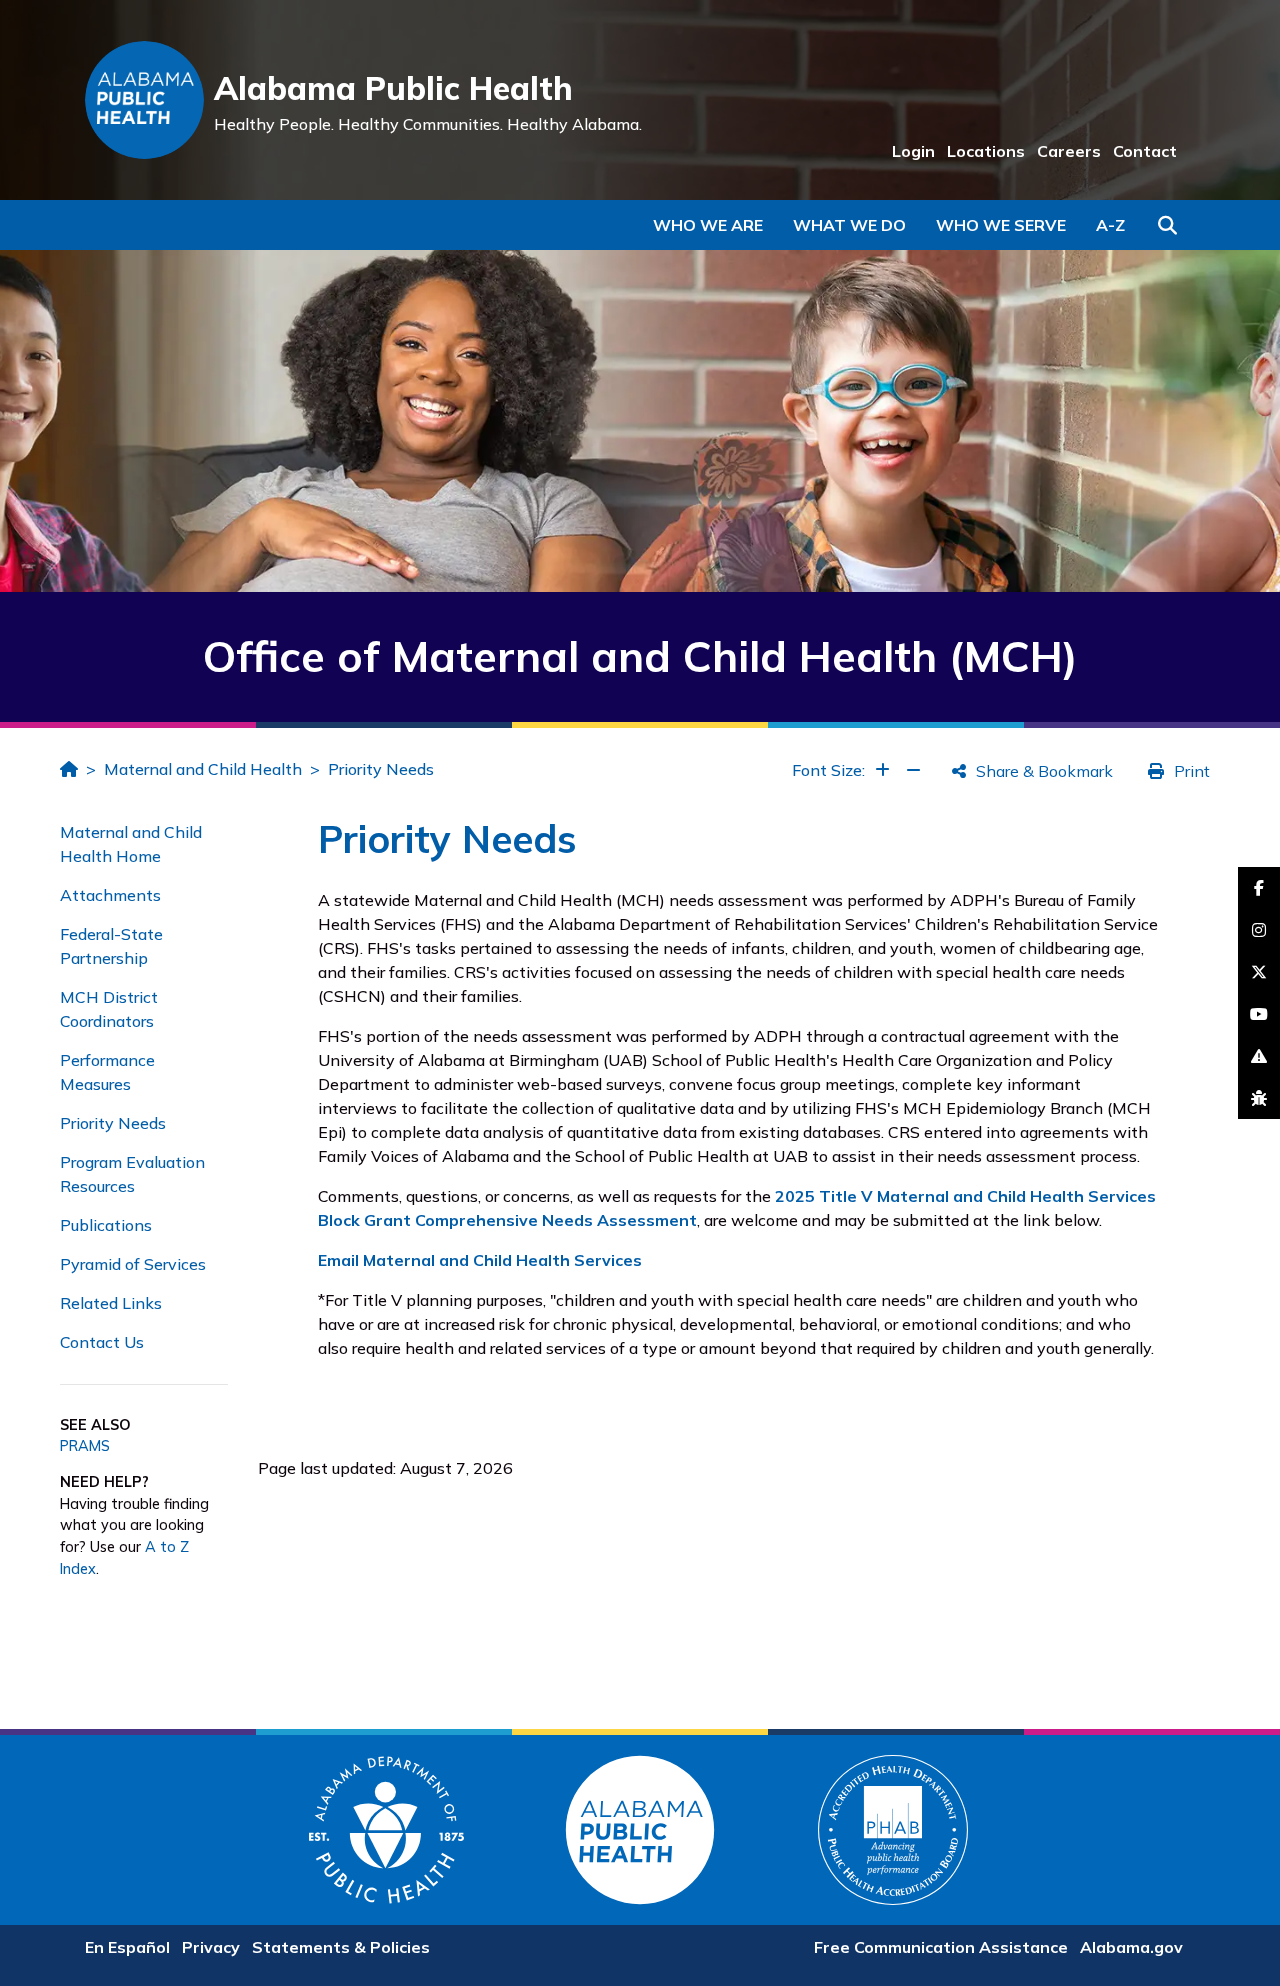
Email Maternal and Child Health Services (480, 1260)
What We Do (849, 225)
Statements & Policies (341, 1947)
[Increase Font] (882, 770)
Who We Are (708, 225)
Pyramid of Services (133, 1264)
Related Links (111, 1303)
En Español (127, 1947)
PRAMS (85, 1446)
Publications (106, 1225)
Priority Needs (381, 769)
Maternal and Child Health (203, 769)
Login (913, 151)
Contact (1145, 151)
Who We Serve (1001, 225)
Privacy (211, 1947)
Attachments (110, 895)
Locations (986, 151)
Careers (1069, 151)
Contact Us (102, 1342)
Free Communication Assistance (941, 1947)
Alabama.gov (1131, 1947)
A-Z (1110, 225)
